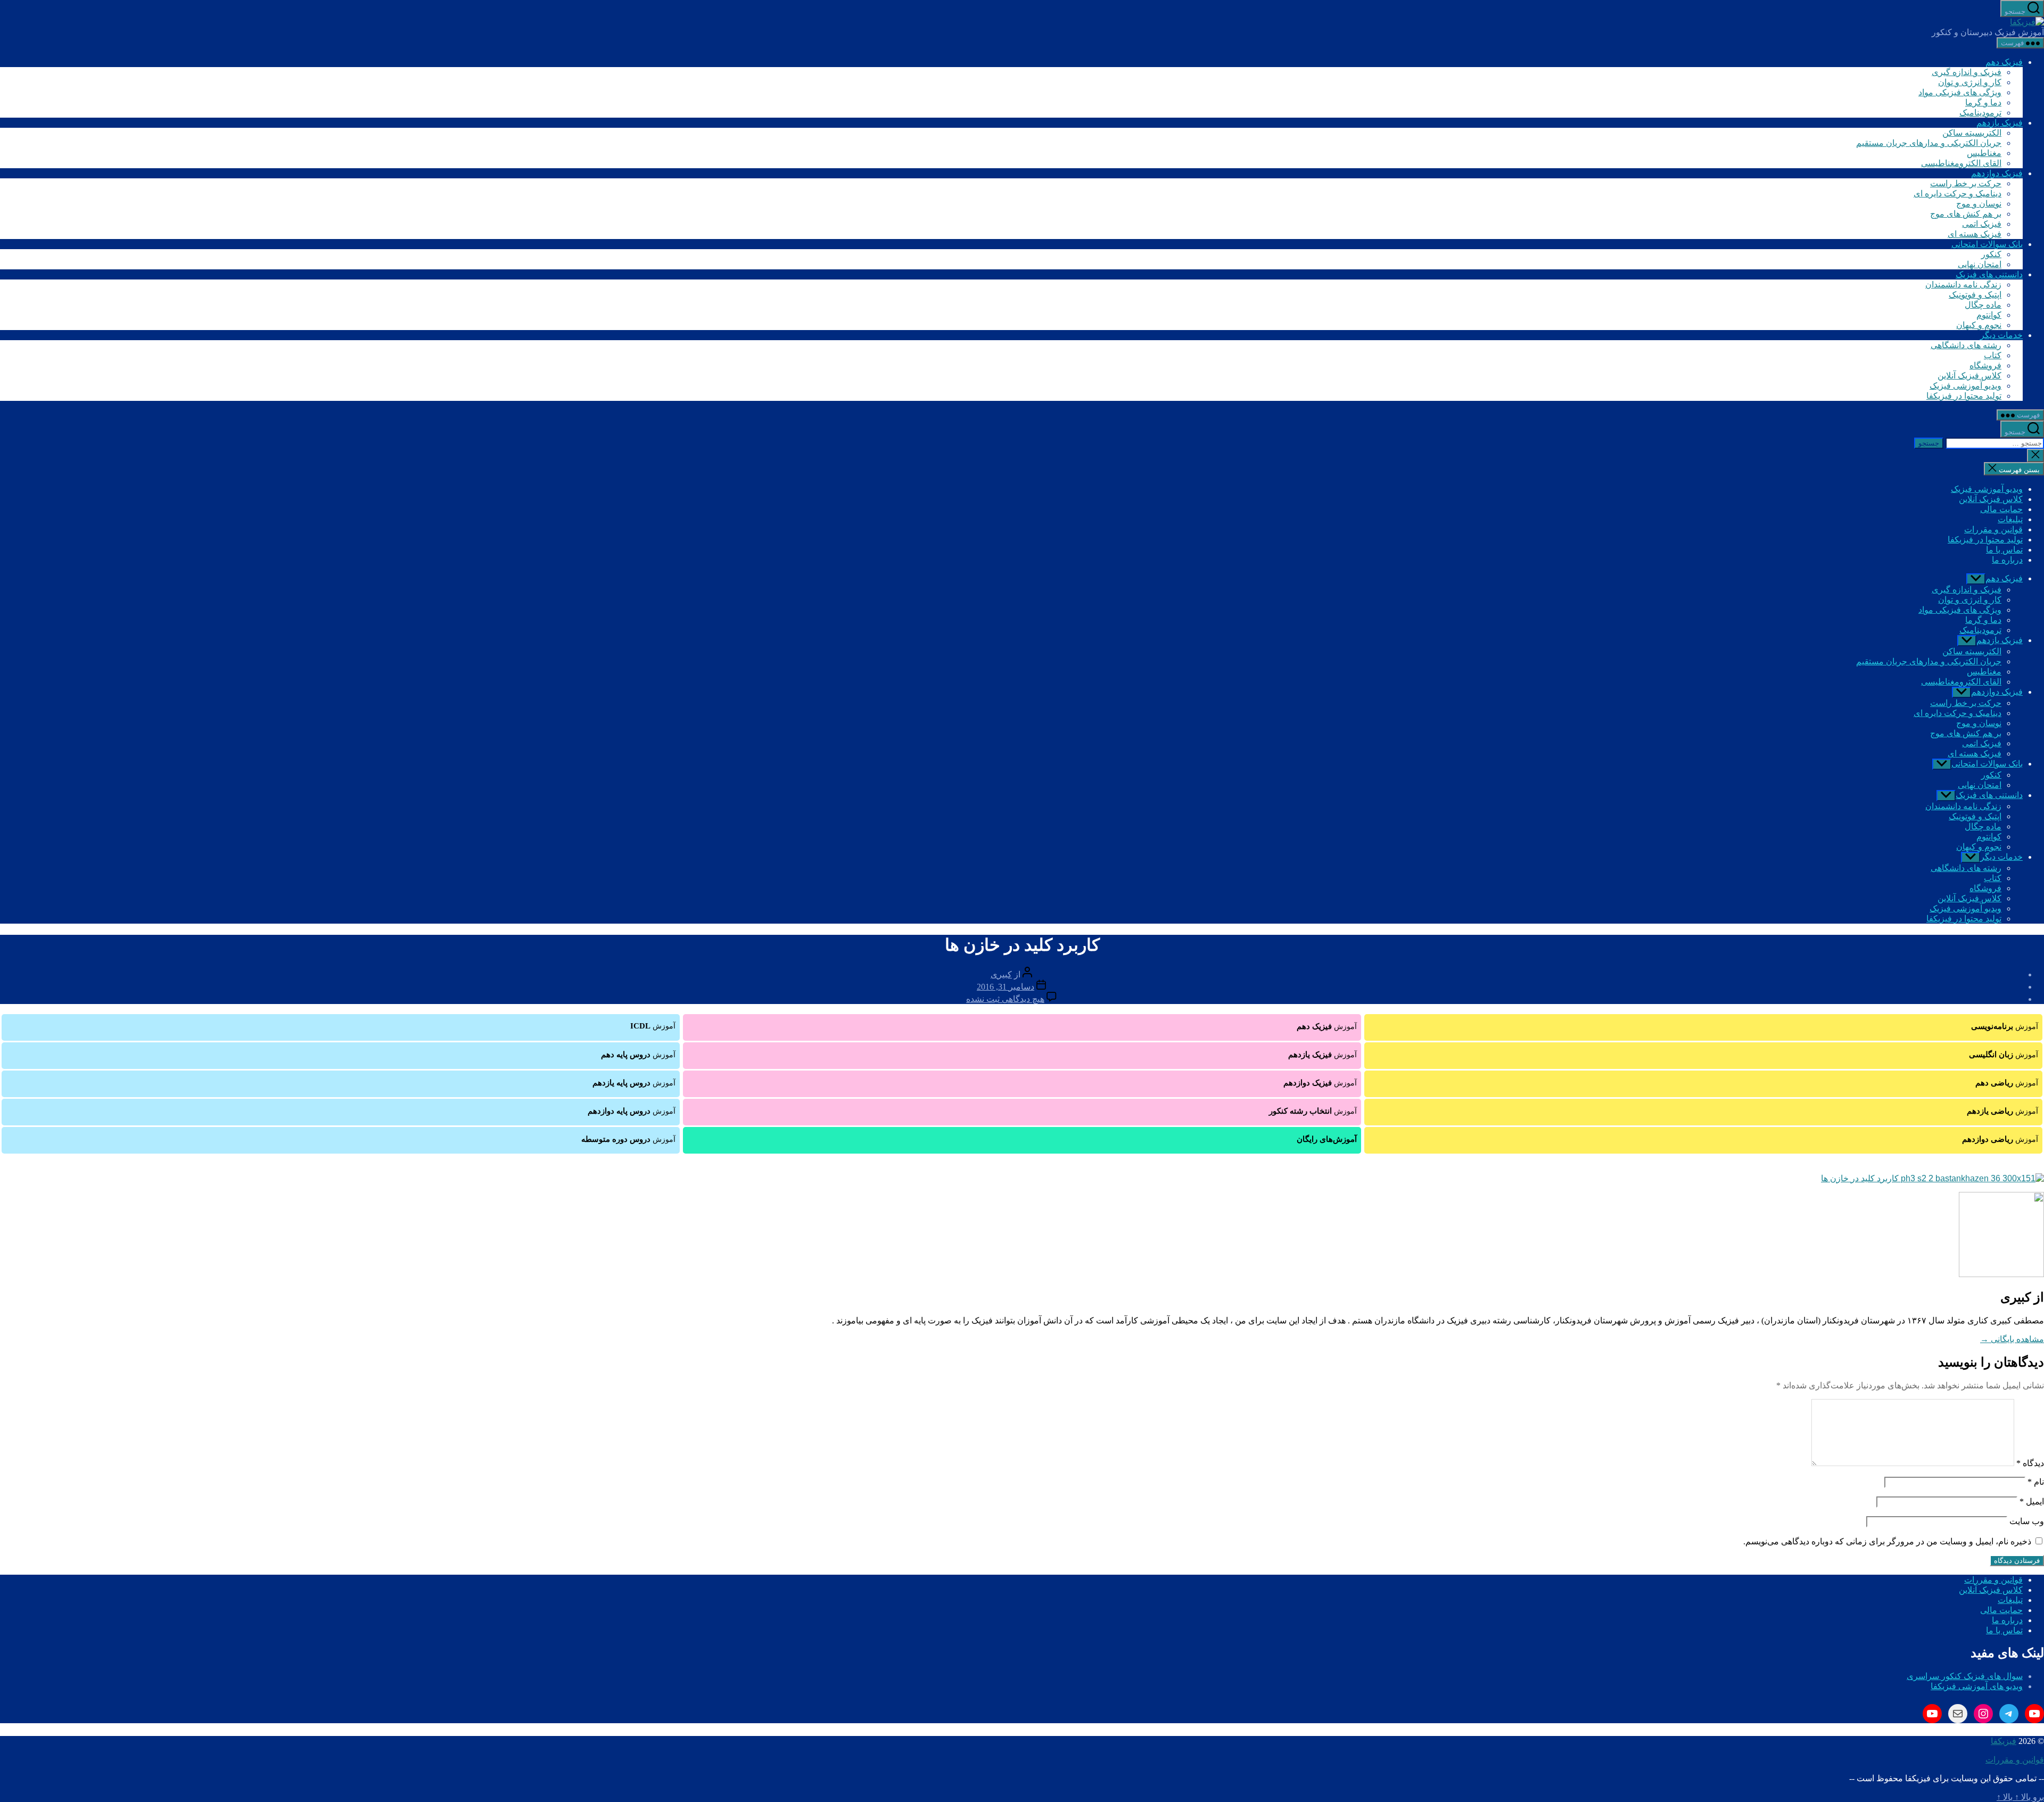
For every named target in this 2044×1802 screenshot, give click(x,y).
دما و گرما (1983, 102)
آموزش (2005, 1026)
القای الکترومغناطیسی (1961, 163)
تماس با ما (2004, 550)
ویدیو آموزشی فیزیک (1965, 386)
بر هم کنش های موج (1966, 214)
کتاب (1993, 355)
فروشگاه (1985, 365)
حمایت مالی (2001, 509)
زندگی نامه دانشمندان (1963, 285)
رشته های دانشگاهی (1966, 345)
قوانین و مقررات (1993, 529)
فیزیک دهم (2004, 62)
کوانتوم (1989, 315)
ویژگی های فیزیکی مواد (1960, 92)
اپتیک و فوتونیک (1975, 295)
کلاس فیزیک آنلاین (1969, 376)
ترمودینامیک (1980, 113)
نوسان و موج (1979, 204)
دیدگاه (2030, 1463)
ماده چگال (1983, 305)
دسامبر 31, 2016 (1005, 987)
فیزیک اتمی (1982, 224)
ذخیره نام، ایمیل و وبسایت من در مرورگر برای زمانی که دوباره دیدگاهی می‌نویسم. (1887, 1541)
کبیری (1001, 974)
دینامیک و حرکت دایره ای (1958, 194)
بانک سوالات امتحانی (1987, 244)
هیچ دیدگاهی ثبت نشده (1005, 999)
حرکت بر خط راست (1966, 183)
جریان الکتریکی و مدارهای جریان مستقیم (1929, 143)
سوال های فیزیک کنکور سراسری (1965, 1676)
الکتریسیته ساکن (1972, 133)
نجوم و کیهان (1979, 325)
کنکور (1991, 254)
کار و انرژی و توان (1970, 82)
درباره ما (2007, 560)
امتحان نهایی (1980, 264)
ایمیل (2032, 1501)
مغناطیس (1984, 153)
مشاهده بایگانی (2012, 1339)
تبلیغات (2010, 519)
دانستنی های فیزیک (1989, 274)
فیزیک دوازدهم (1997, 173)
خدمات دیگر (2001, 335)
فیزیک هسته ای (1975, 234)
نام (2036, 1482)
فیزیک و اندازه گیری (1967, 72)
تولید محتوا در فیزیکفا (1964, 396)
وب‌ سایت (2027, 1521)
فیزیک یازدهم (2000, 123)
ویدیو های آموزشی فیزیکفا (1977, 1686)
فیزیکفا (2004, 1741)
